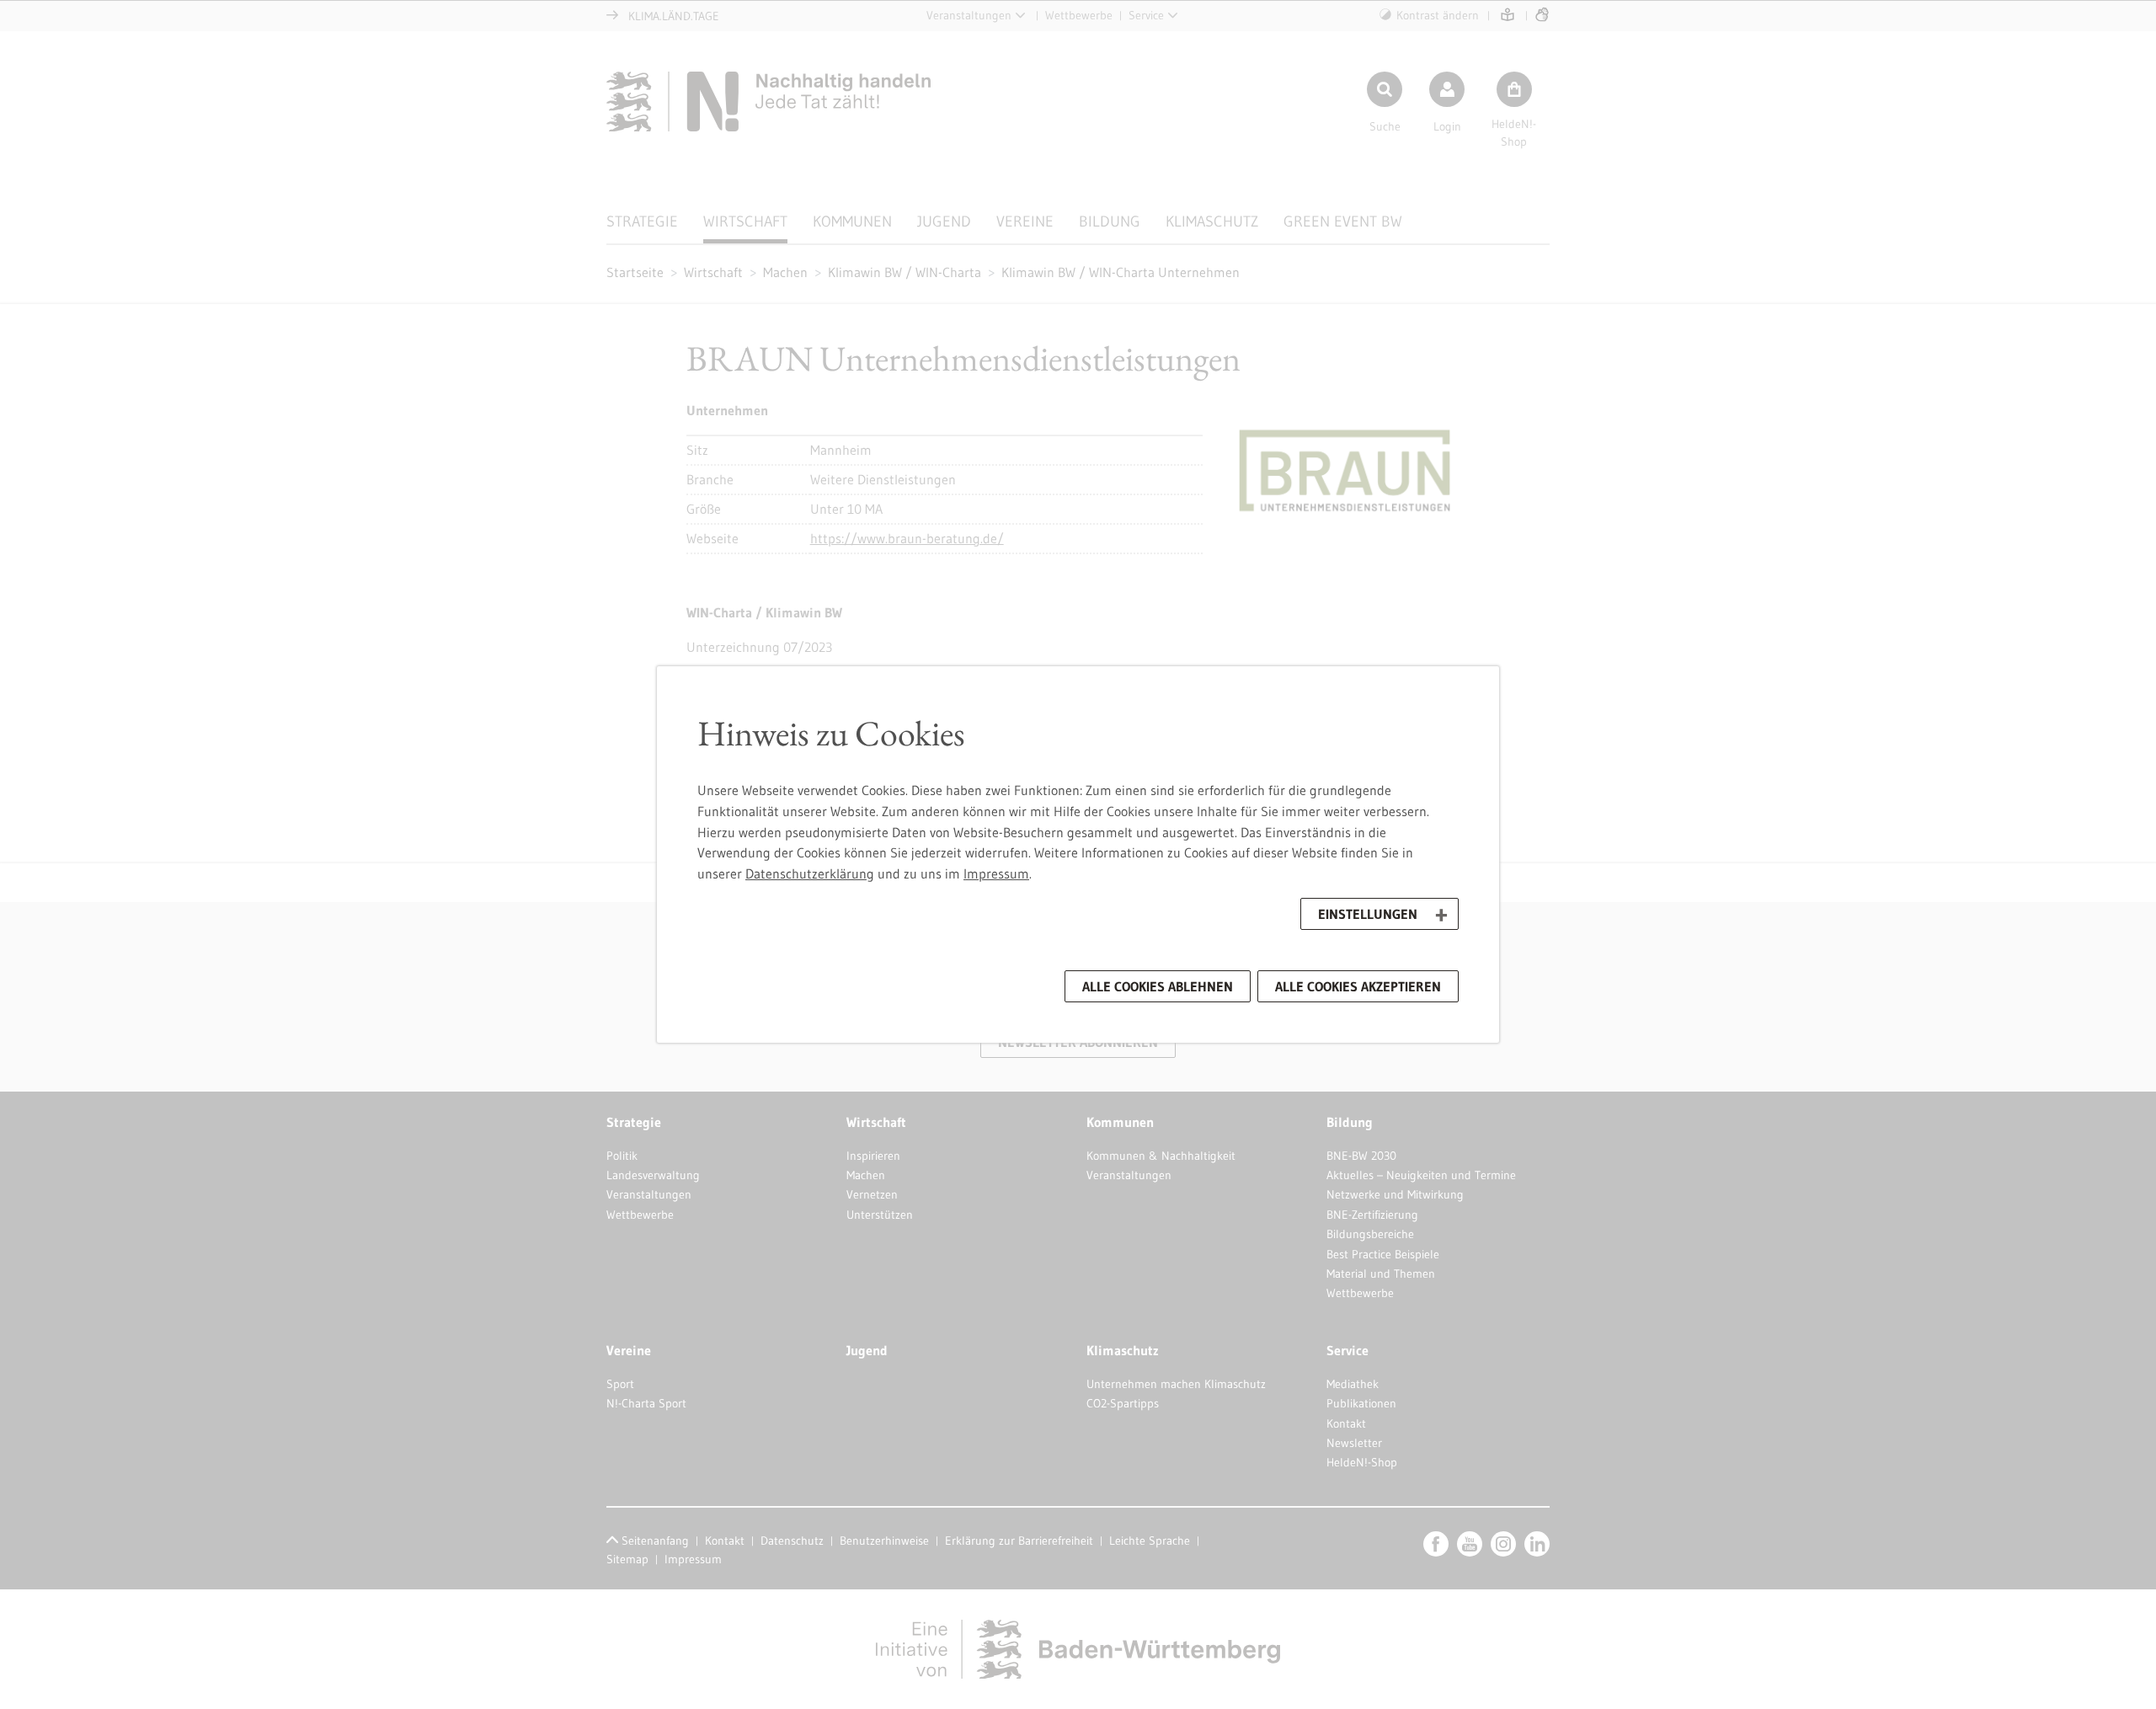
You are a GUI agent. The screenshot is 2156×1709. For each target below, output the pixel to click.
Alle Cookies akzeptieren (1358, 986)
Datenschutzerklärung (810, 873)
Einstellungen (1368, 914)
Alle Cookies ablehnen (1158, 986)
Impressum (996, 873)
